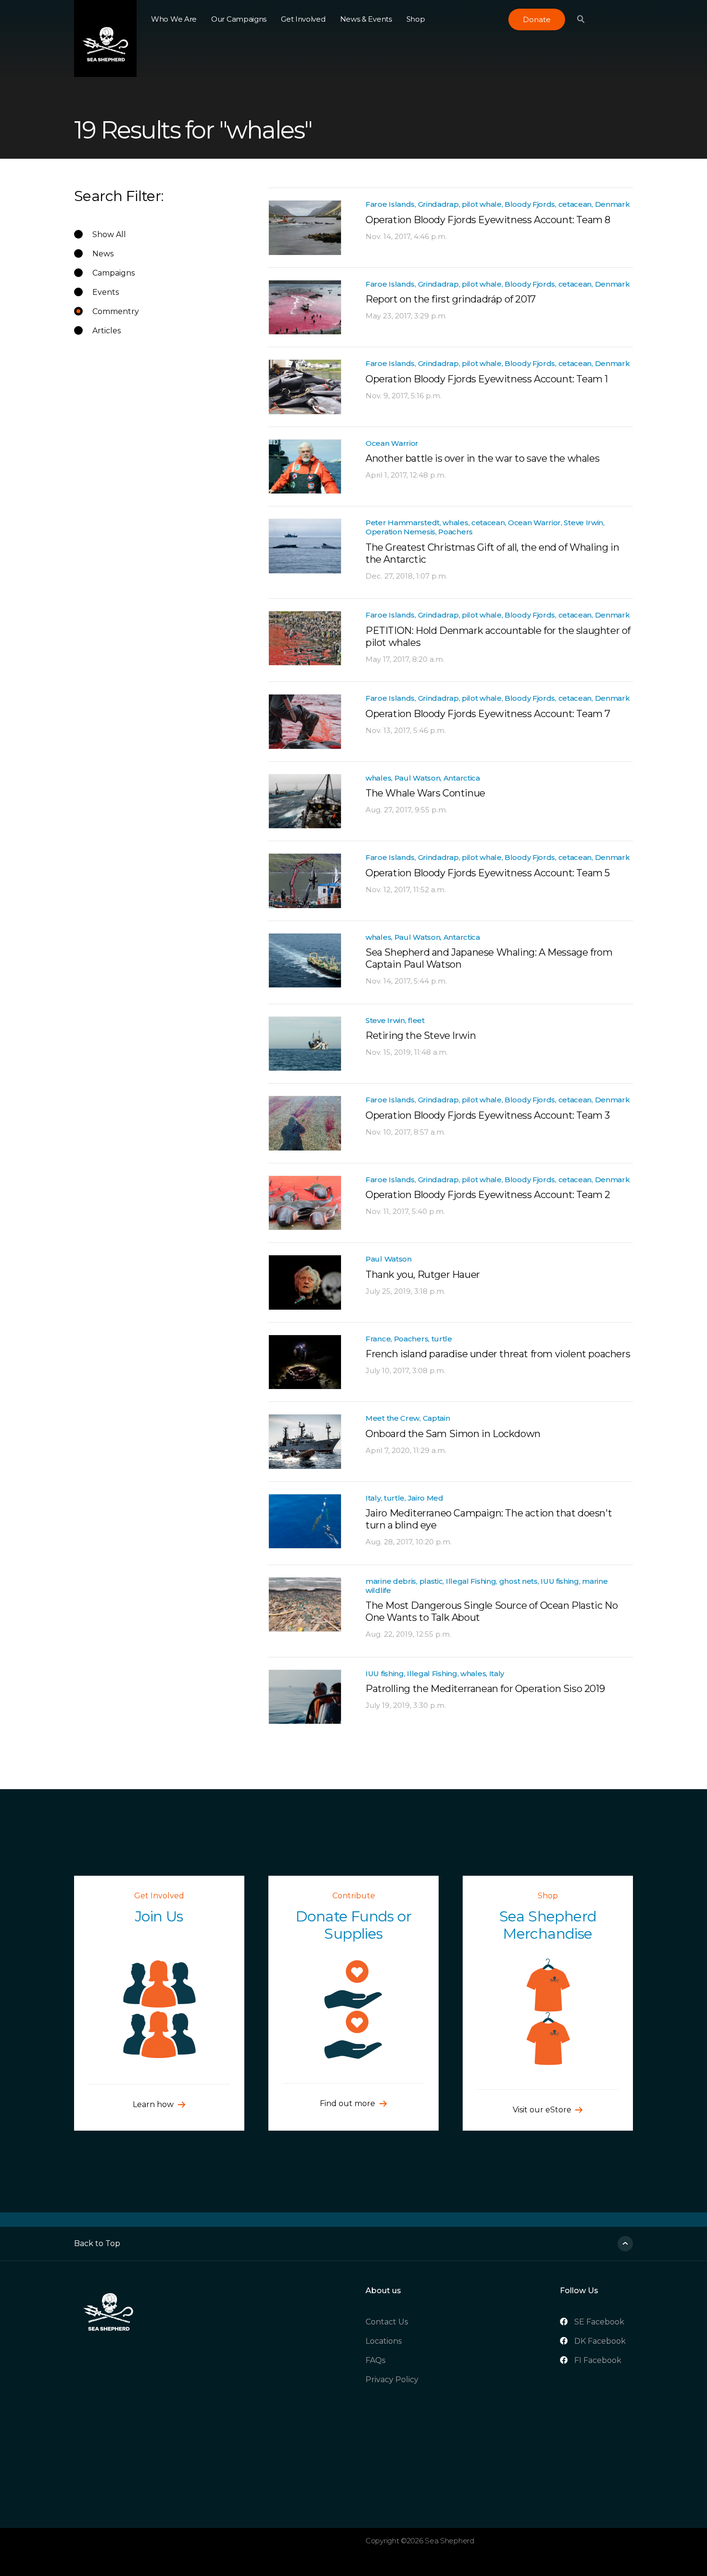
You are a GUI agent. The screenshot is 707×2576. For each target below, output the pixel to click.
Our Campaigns (239, 19)
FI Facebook (598, 2360)
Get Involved (303, 19)
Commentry (116, 311)
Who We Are (174, 19)
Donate (537, 19)
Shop (416, 19)
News (103, 254)
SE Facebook (599, 2322)
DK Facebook (600, 2341)
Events (106, 292)
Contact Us (387, 2322)
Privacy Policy (392, 2380)
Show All (109, 234)
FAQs (375, 2360)
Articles (107, 331)
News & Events (366, 19)
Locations (384, 2341)
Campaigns (114, 273)
